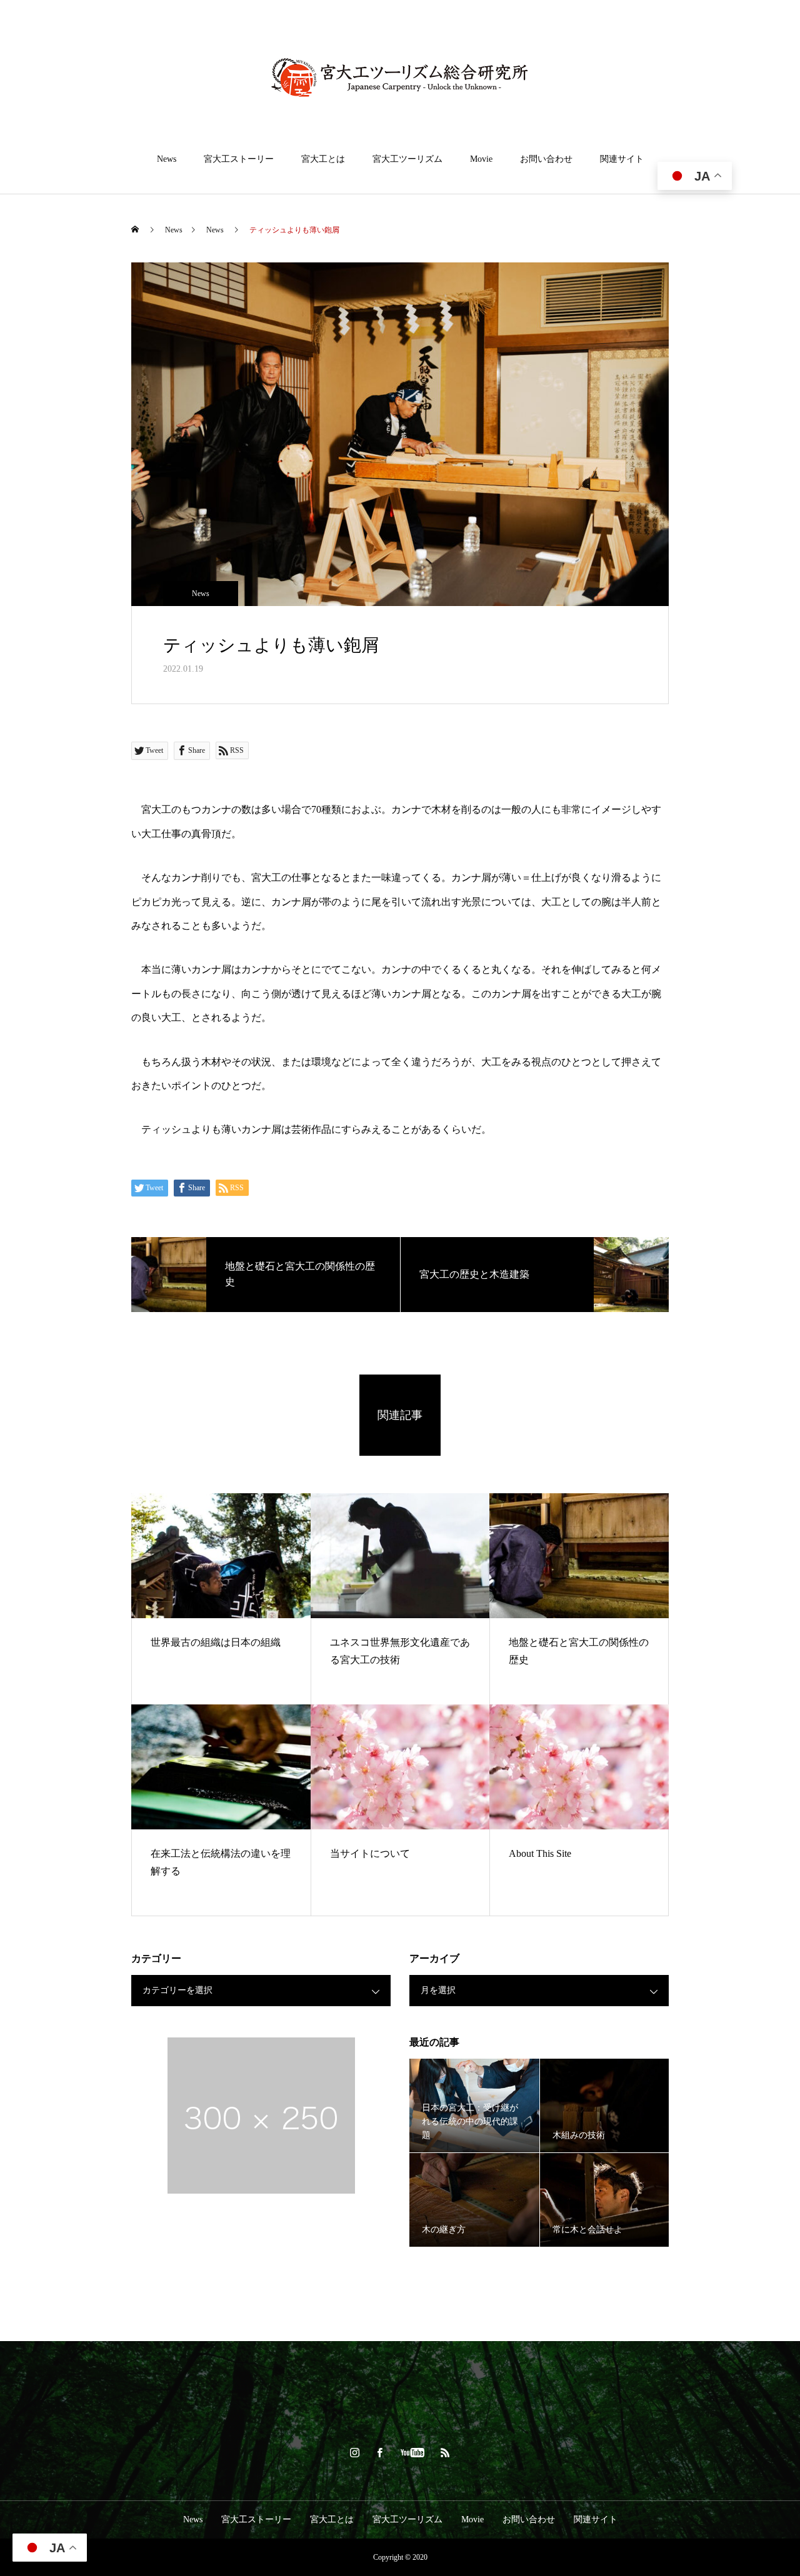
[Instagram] (355, 2452)
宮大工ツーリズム (407, 159)
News (167, 159)
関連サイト (622, 159)
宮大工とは (323, 159)
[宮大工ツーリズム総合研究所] (400, 77)
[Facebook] (380, 2452)
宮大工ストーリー (239, 159)
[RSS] (446, 2452)
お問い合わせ (546, 159)
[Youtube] (413, 2452)
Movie (481, 159)
